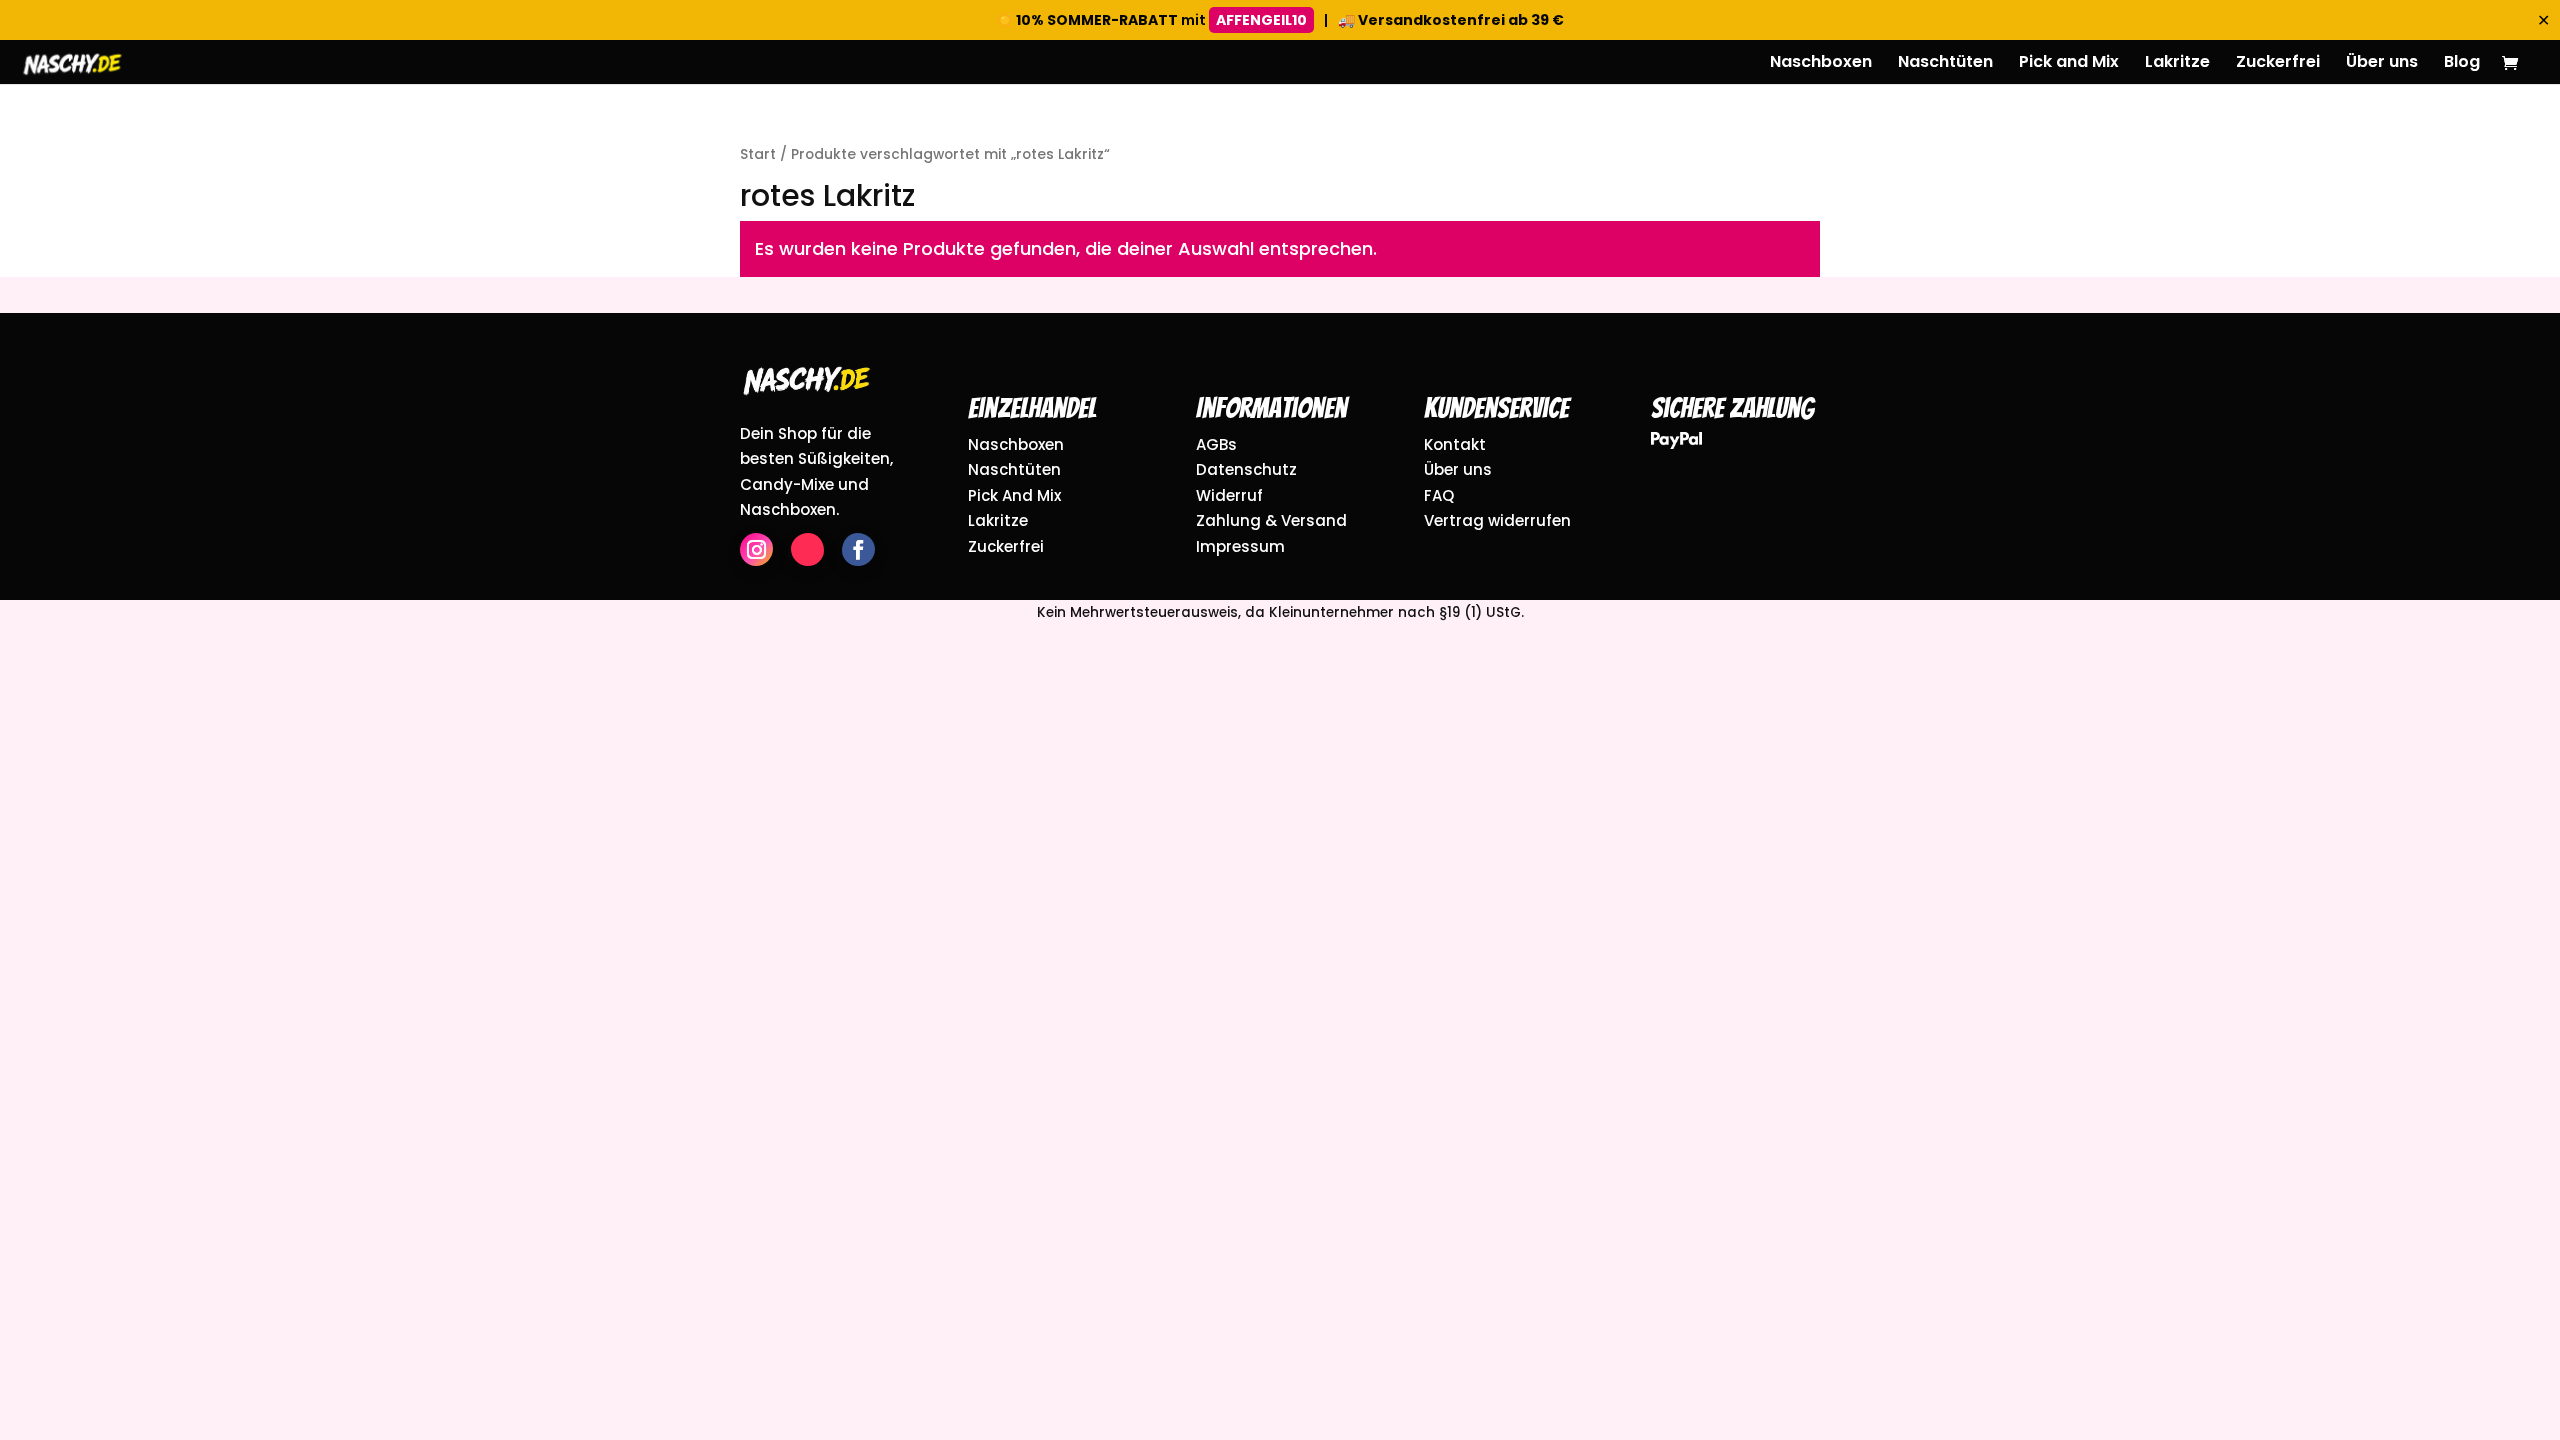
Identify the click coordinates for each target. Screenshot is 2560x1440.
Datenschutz (1246, 469)
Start (758, 154)
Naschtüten (1945, 64)
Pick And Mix (1014, 495)
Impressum (1240, 546)
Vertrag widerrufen (1497, 520)
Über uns (2382, 64)
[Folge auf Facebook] (858, 549)
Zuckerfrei (2278, 64)
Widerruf (1229, 495)
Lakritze (2177, 64)
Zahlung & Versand (1271, 520)
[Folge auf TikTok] (807, 549)
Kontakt (1455, 444)
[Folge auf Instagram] (756, 549)
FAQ (1439, 495)
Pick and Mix (2069, 64)
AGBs (1216, 444)
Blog (2462, 64)
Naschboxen (1821, 64)
